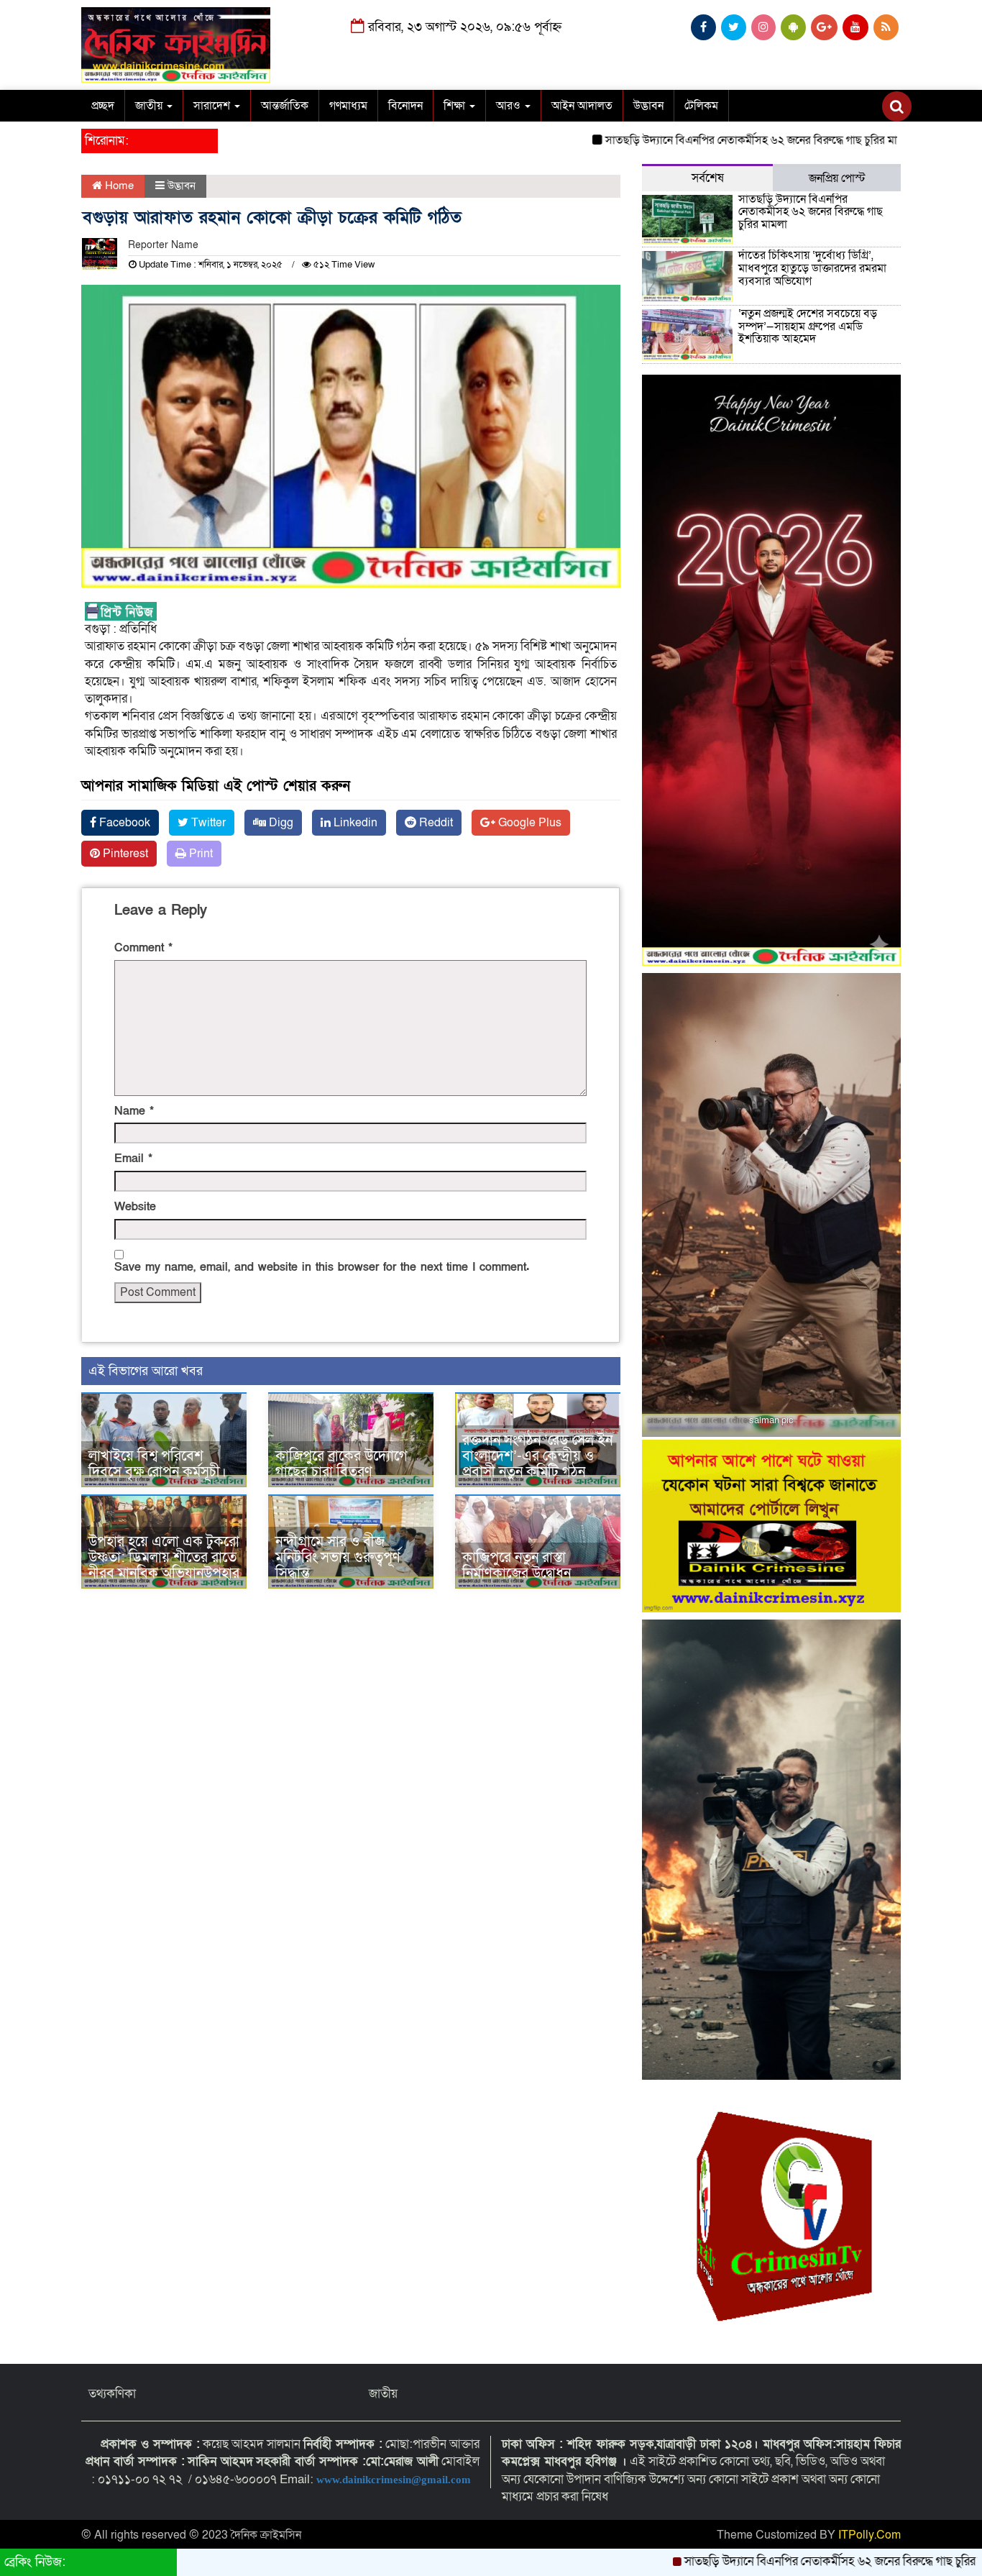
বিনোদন (405, 106)
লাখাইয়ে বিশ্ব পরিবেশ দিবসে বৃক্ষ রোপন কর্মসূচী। (157, 1464)
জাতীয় (150, 106)
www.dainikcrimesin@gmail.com (395, 2480)
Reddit (435, 823)
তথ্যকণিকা (112, 2394)
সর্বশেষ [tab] (708, 178)
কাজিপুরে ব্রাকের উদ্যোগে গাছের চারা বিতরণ (341, 1464)
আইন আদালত (582, 106)
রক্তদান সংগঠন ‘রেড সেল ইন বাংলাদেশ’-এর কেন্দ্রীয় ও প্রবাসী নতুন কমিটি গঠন (537, 1456)
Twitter (207, 823)
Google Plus (528, 823)
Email (133, 1159)
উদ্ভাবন (648, 106)
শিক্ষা (456, 106)
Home (118, 186)
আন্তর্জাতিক (285, 106)
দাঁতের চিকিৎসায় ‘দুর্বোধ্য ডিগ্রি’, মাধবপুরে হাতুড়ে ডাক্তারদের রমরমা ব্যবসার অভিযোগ (812, 268)
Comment (143, 948)
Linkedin (354, 823)
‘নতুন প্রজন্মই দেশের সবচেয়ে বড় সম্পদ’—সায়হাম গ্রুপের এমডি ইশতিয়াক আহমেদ (808, 326)
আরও (510, 106)
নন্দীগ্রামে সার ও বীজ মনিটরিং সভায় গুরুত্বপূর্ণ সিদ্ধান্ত (338, 1558)
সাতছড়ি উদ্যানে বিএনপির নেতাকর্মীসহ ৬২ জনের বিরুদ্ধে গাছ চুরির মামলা (676, 140)
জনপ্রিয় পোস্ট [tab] (837, 178)
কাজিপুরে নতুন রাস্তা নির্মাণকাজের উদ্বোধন (517, 1566)
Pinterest (124, 854)
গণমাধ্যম (348, 106)
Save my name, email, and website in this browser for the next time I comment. (322, 1267)
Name (134, 1111)
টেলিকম (701, 106)
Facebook (123, 823)
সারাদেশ (213, 106)
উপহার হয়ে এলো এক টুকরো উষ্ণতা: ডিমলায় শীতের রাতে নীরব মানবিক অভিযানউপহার (164, 1558)
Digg (280, 823)
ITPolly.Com (869, 2535)
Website (135, 1207)
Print (199, 854)
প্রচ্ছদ (103, 106)
